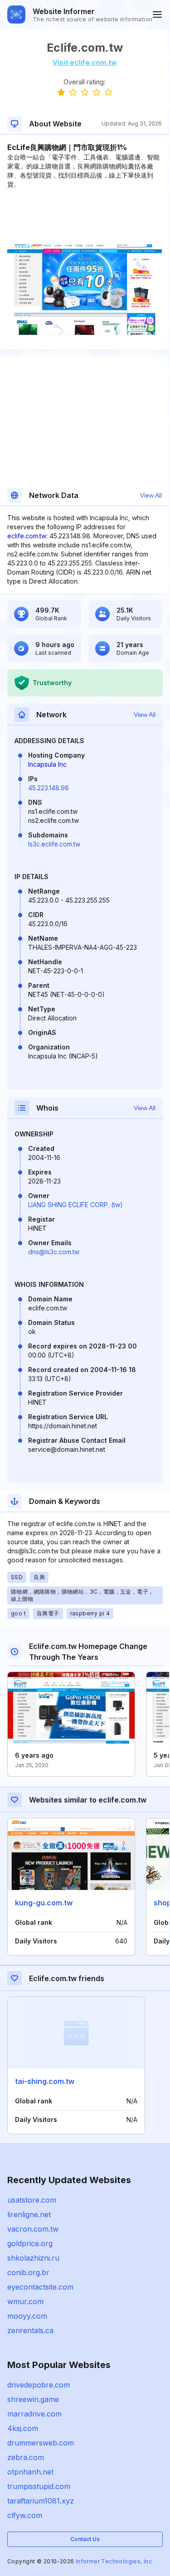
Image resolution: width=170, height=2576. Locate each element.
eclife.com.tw (27, 536)
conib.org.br (28, 2272)
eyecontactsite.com (40, 2287)
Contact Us (85, 2539)
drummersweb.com (41, 2443)
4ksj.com (23, 2428)
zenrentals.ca (30, 2330)
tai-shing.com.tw (45, 2081)
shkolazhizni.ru (33, 2258)
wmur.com (25, 2301)
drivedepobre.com (39, 2385)
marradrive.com (34, 2414)
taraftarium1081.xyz (41, 2501)
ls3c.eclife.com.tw (54, 844)
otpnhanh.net (30, 2472)
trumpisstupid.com (39, 2486)
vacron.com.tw (33, 2229)
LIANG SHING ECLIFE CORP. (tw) (75, 1205)
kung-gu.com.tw (44, 1903)
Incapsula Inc (47, 764)
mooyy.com (27, 2316)
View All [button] (151, 495)
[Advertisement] (85, 217)
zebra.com (26, 2457)
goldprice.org (30, 2243)
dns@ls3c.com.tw (54, 1252)
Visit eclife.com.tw (85, 62)
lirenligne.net (29, 2214)
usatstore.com (32, 2200)
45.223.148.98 (49, 788)
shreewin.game (33, 2399)
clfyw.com (25, 2515)
